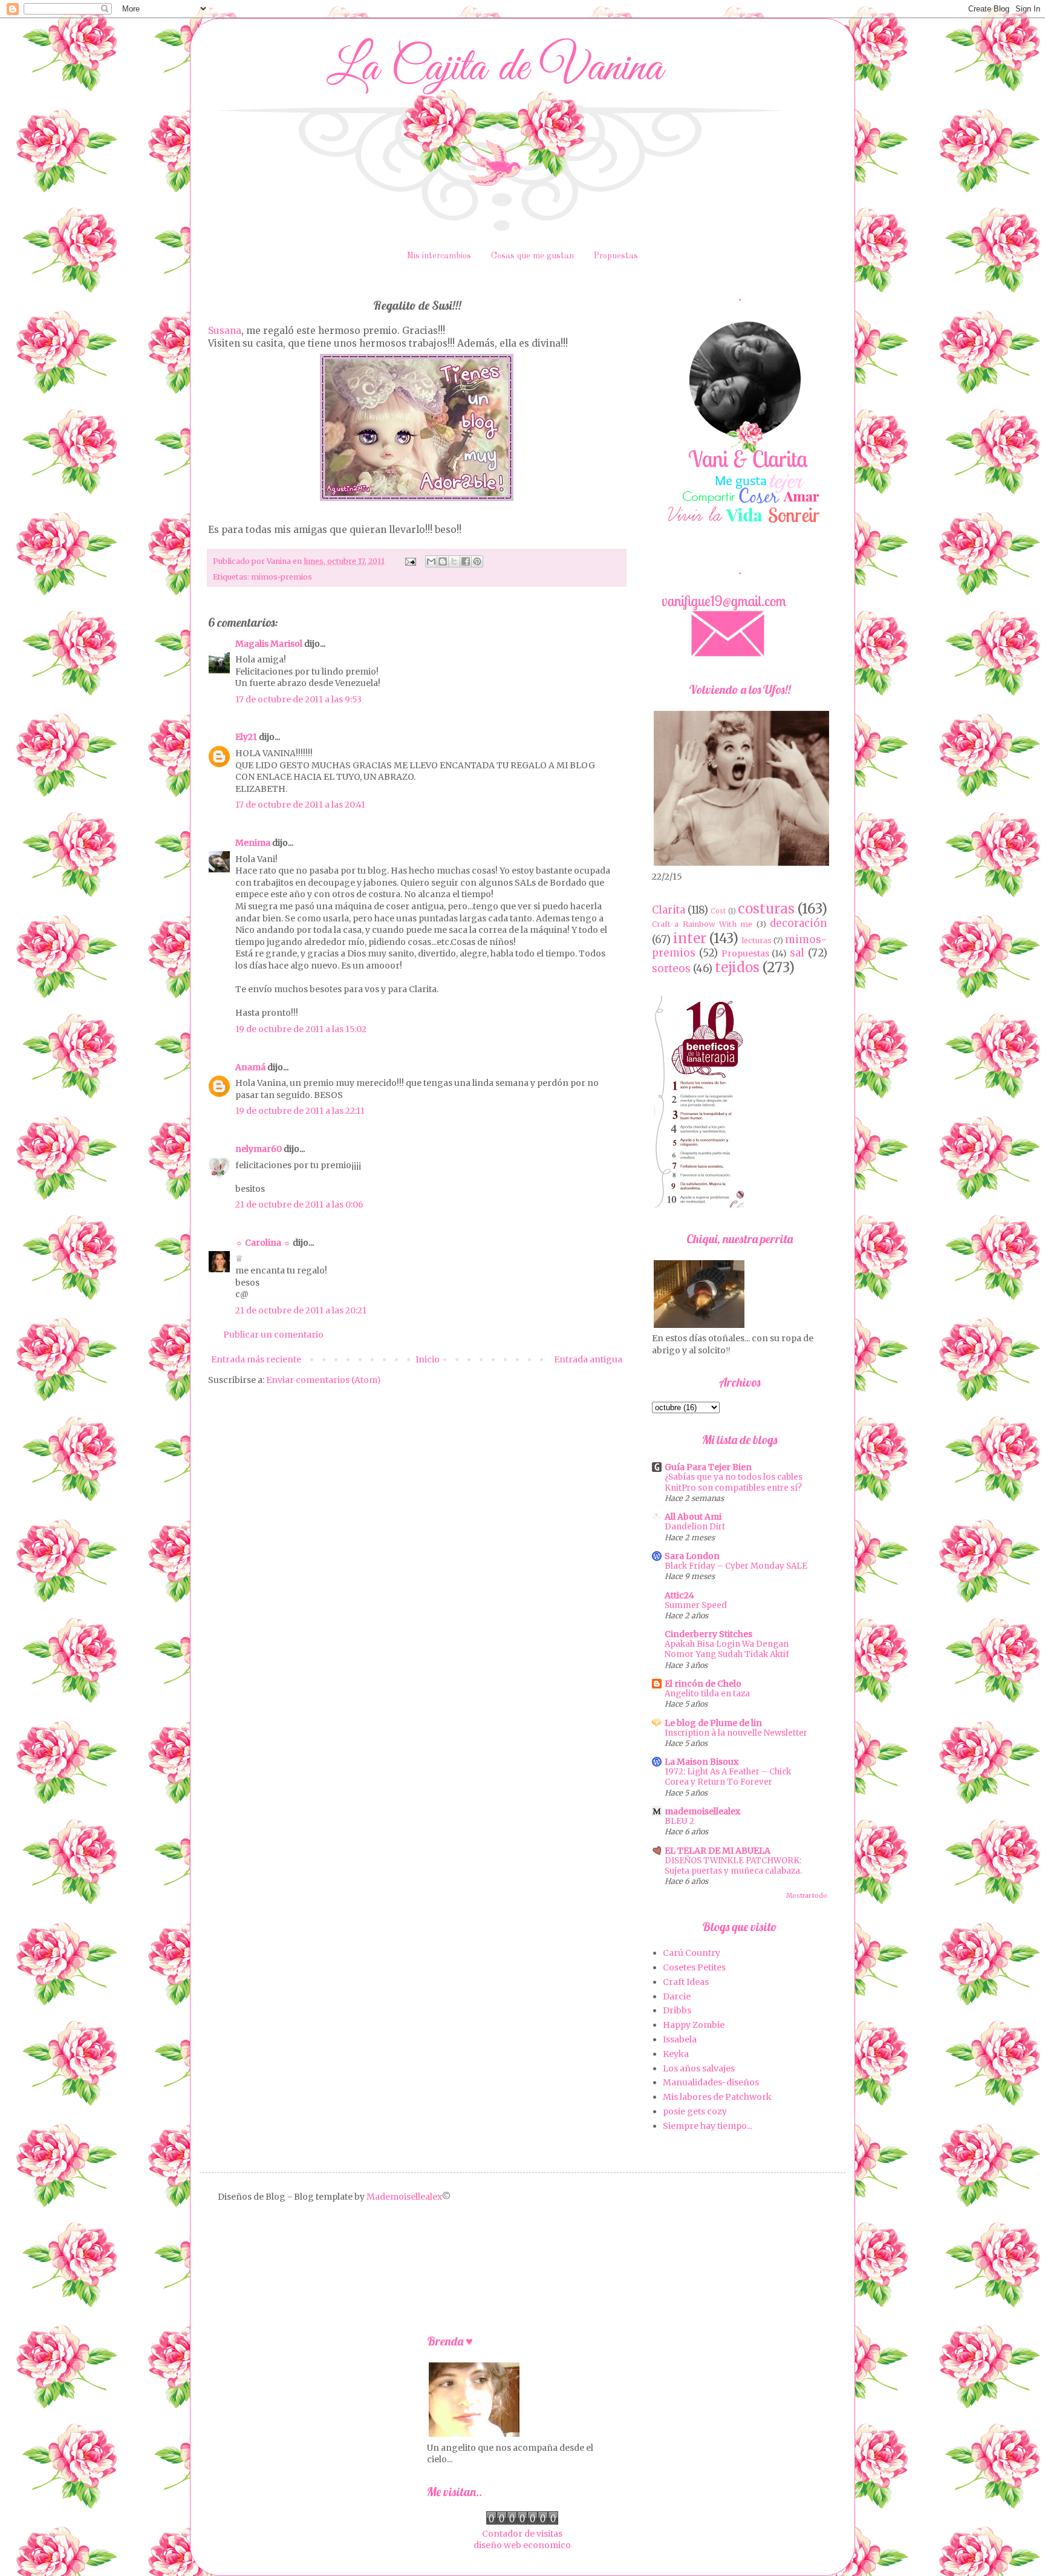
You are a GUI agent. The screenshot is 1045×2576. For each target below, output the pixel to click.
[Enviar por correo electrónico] (431, 561)
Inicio (428, 1359)
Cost (718, 911)
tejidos (737, 967)
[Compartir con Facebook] (466, 561)
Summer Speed (696, 1605)
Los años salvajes (699, 2068)
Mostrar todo (807, 1896)
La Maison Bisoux (702, 1762)
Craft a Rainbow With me (702, 924)
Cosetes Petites (694, 1967)
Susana (225, 331)
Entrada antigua (588, 1359)
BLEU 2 (679, 1821)
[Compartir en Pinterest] (477, 561)
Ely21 (246, 737)
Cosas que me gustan (532, 256)
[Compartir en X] (454, 561)
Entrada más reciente (256, 1359)
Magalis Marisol (269, 644)
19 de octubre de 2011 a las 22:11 (300, 1111)
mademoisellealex (702, 1811)
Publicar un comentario (273, 1335)
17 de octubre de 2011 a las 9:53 (298, 699)
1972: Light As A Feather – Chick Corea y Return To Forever (728, 1777)
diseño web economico (522, 2545)
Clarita (669, 910)
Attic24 (679, 1595)
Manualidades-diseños (711, 2082)
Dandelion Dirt (695, 1527)
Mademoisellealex (404, 2197)
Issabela (680, 2039)
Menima (253, 843)
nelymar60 (259, 1149)
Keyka (676, 2054)
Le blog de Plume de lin (713, 1723)
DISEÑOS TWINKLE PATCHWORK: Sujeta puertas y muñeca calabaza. (733, 1866)
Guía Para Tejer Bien (708, 1467)
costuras (766, 909)
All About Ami (693, 1517)
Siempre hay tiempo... (708, 2126)
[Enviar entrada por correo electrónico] (410, 561)
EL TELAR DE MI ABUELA (718, 1851)
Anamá (250, 1067)
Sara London (692, 1556)
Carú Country (692, 1953)
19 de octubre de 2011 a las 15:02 (301, 1029)
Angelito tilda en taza (707, 1694)
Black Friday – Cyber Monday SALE (736, 1566)
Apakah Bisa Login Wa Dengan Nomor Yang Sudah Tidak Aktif (727, 1649)
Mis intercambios (439, 256)
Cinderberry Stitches (708, 1634)
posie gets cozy (695, 2111)
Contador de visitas (522, 2534)
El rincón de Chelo (703, 1684)
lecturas (757, 940)
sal (797, 953)
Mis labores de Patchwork (717, 2097)
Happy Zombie (694, 2025)
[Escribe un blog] (443, 561)
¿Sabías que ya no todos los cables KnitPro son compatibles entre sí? (734, 1482)
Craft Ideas (686, 1982)
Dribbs (677, 2010)
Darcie (677, 1996)
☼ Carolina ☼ (263, 1243)
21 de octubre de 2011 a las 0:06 (299, 1205)
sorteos (671, 969)
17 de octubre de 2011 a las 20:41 (300, 805)
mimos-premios (282, 577)
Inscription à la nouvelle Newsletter (736, 1733)
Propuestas (616, 256)
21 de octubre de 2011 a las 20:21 (301, 1310)
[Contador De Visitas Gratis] (522, 2522)
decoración (799, 923)
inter (690, 938)
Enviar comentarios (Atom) (324, 1380)
